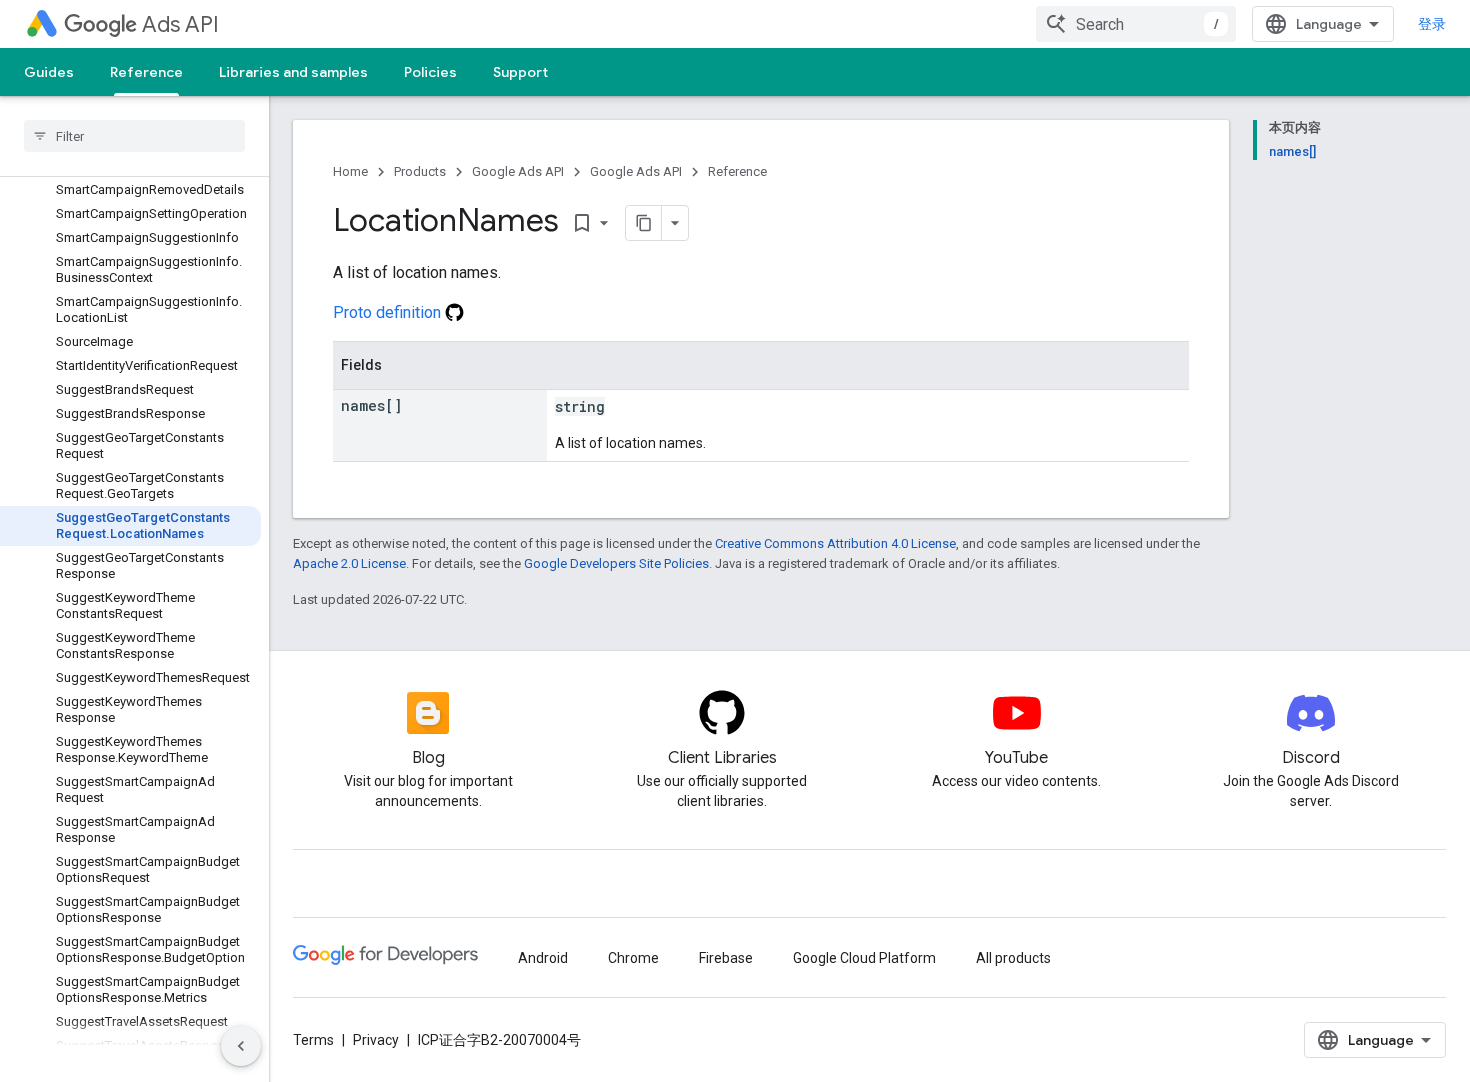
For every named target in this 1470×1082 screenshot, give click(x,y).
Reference (146, 72)
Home (350, 171)
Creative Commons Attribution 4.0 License (835, 543)
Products (420, 171)
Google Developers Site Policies (616, 563)
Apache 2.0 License (349, 563)
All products (1013, 958)
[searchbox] (134, 136)
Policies (430, 72)
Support (520, 72)
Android (543, 958)
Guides (49, 72)
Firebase (726, 958)
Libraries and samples (293, 72)
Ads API (180, 24)
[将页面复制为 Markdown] (644, 223)
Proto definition (389, 312)
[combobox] (1136, 24)
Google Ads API (518, 171)
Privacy (376, 1040)
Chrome (633, 958)
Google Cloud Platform (864, 958)
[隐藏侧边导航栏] (241, 1046)
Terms (313, 1040)
